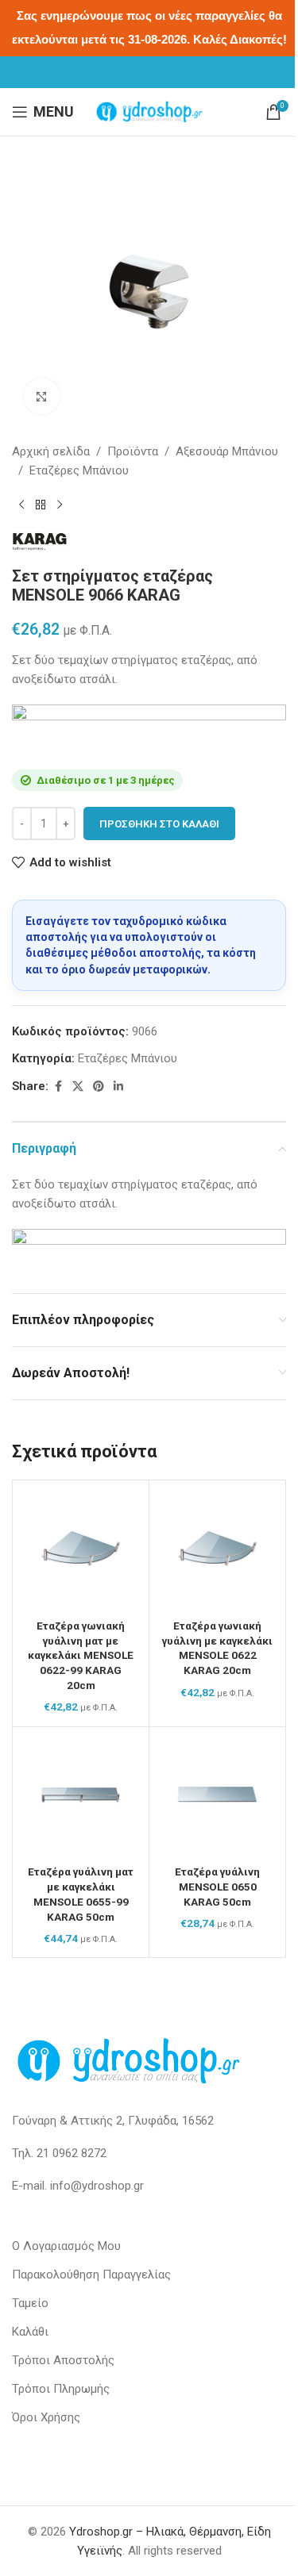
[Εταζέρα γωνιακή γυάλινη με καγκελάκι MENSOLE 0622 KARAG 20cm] (217, 1548)
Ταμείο (30, 2303)
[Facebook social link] (58, 1086)
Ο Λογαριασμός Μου (66, 2246)
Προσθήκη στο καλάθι (159, 824)
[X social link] (78, 1086)
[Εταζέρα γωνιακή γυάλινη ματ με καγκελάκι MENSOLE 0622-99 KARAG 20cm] (81, 1548)
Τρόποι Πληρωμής (61, 2389)
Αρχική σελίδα (51, 451)
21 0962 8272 (72, 2153)
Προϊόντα (133, 451)
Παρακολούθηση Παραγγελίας (91, 2275)
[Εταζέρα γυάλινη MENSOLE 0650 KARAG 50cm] (217, 1795)
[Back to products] (41, 505)
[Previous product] (21, 505)
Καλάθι (30, 2332)
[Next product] (60, 505)
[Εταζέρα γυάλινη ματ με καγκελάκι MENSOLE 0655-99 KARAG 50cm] (81, 1795)
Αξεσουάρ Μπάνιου (227, 451)
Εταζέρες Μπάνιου (79, 470)
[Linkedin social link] (118, 1086)
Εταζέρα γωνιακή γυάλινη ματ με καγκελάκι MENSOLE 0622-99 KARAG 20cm (81, 1656)
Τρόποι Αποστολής (63, 2360)
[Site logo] (149, 111)
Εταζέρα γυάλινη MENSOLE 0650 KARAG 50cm (217, 1887)
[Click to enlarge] (42, 396)
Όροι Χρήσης (46, 2417)
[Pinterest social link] (99, 1086)
